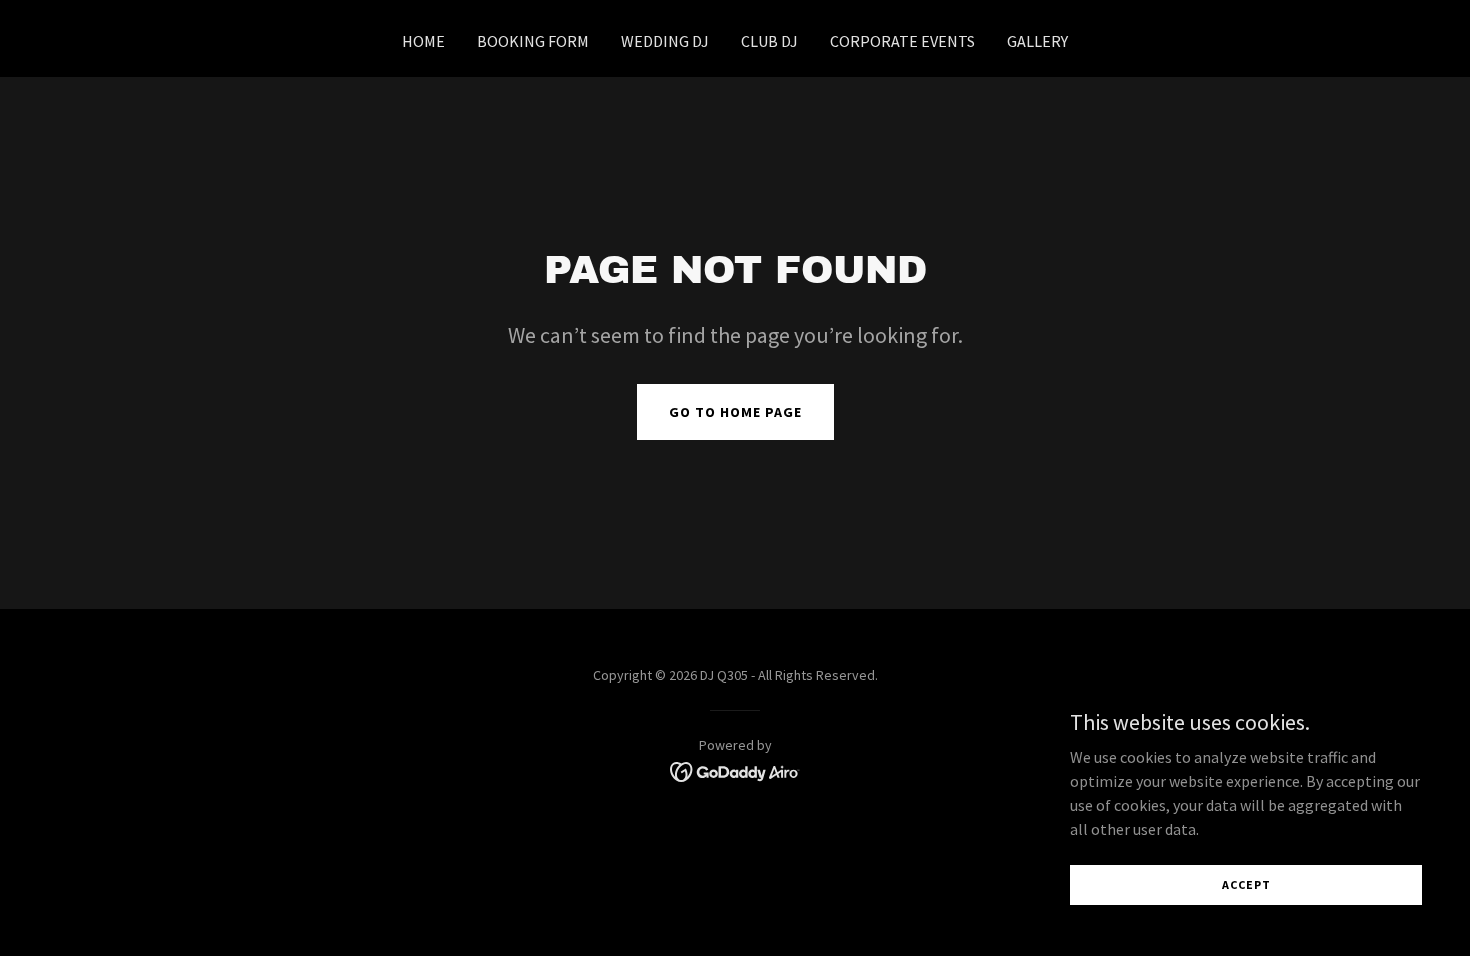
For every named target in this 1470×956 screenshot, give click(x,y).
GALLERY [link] (1037, 41)
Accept (1246, 884)
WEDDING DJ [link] (665, 41)
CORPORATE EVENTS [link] (902, 41)
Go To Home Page (735, 412)
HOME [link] (423, 41)
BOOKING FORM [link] (533, 41)
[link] (735, 770)
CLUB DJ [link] (769, 41)
